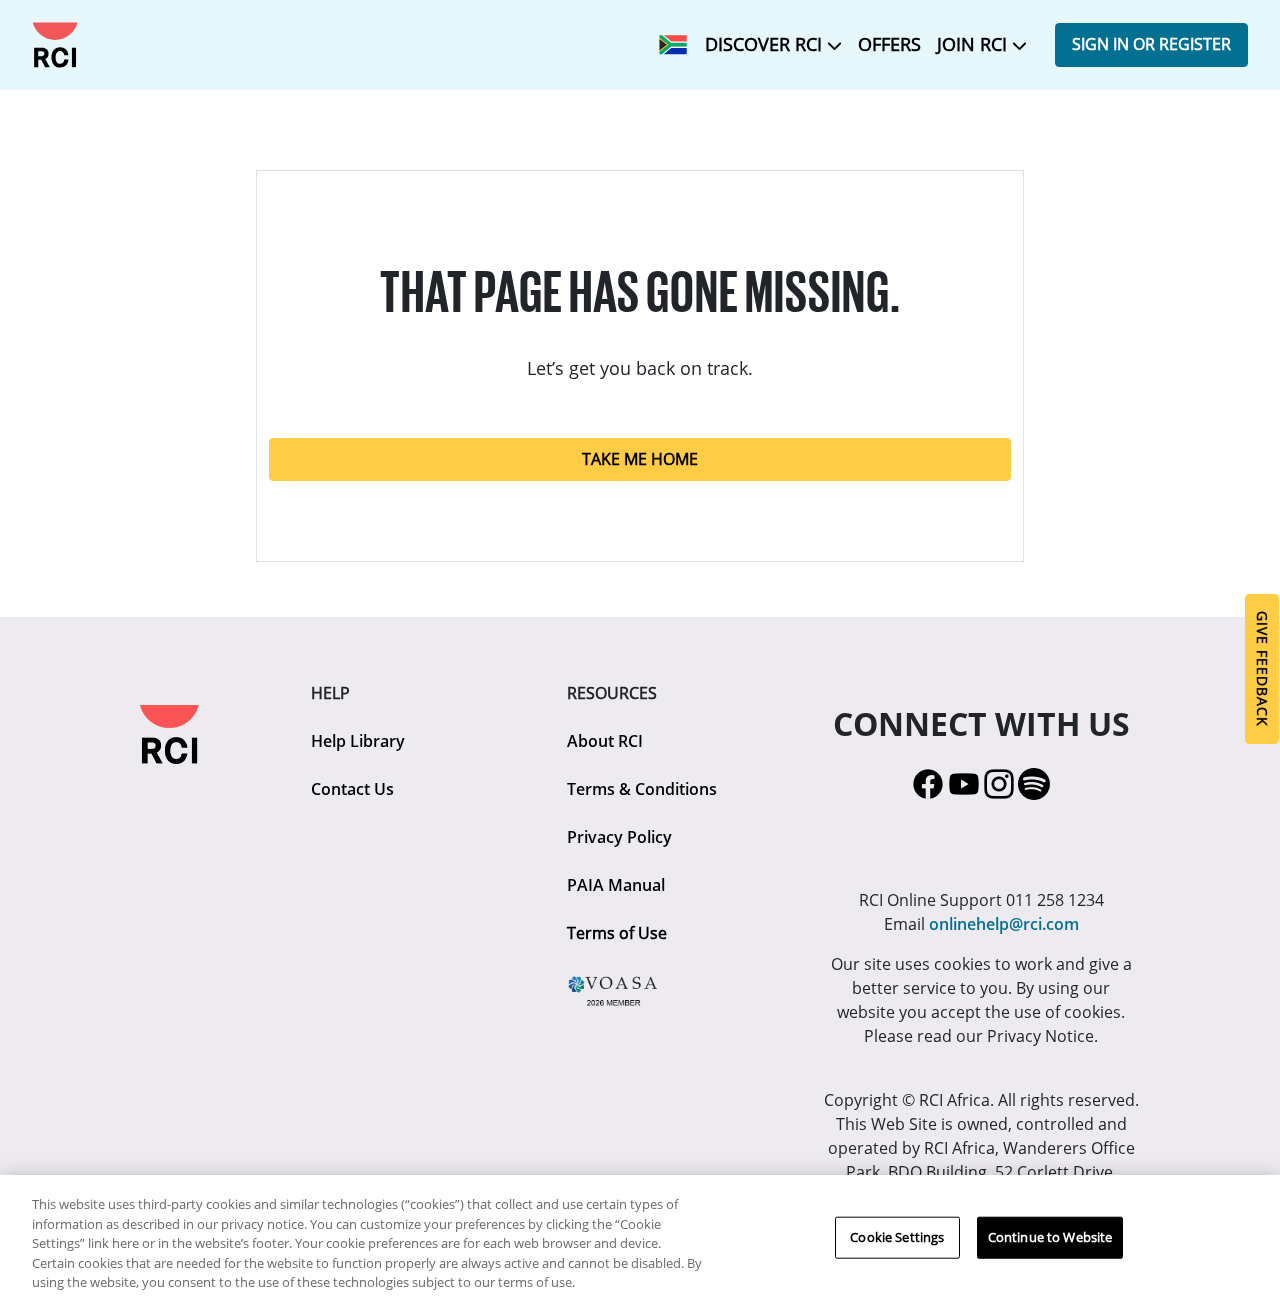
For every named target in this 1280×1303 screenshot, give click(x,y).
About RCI (605, 741)
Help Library (358, 741)
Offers (889, 44)
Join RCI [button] (974, 44)
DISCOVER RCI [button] (766, 44)
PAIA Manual (616, 885)
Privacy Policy (619, 837)
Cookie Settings (897, 1237)
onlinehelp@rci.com (1004, 924)
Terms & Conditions (642, 789)
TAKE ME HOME (640, 459)
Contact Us (352, 789)
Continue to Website (1050, 1237)
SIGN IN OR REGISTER (1151, 44)
